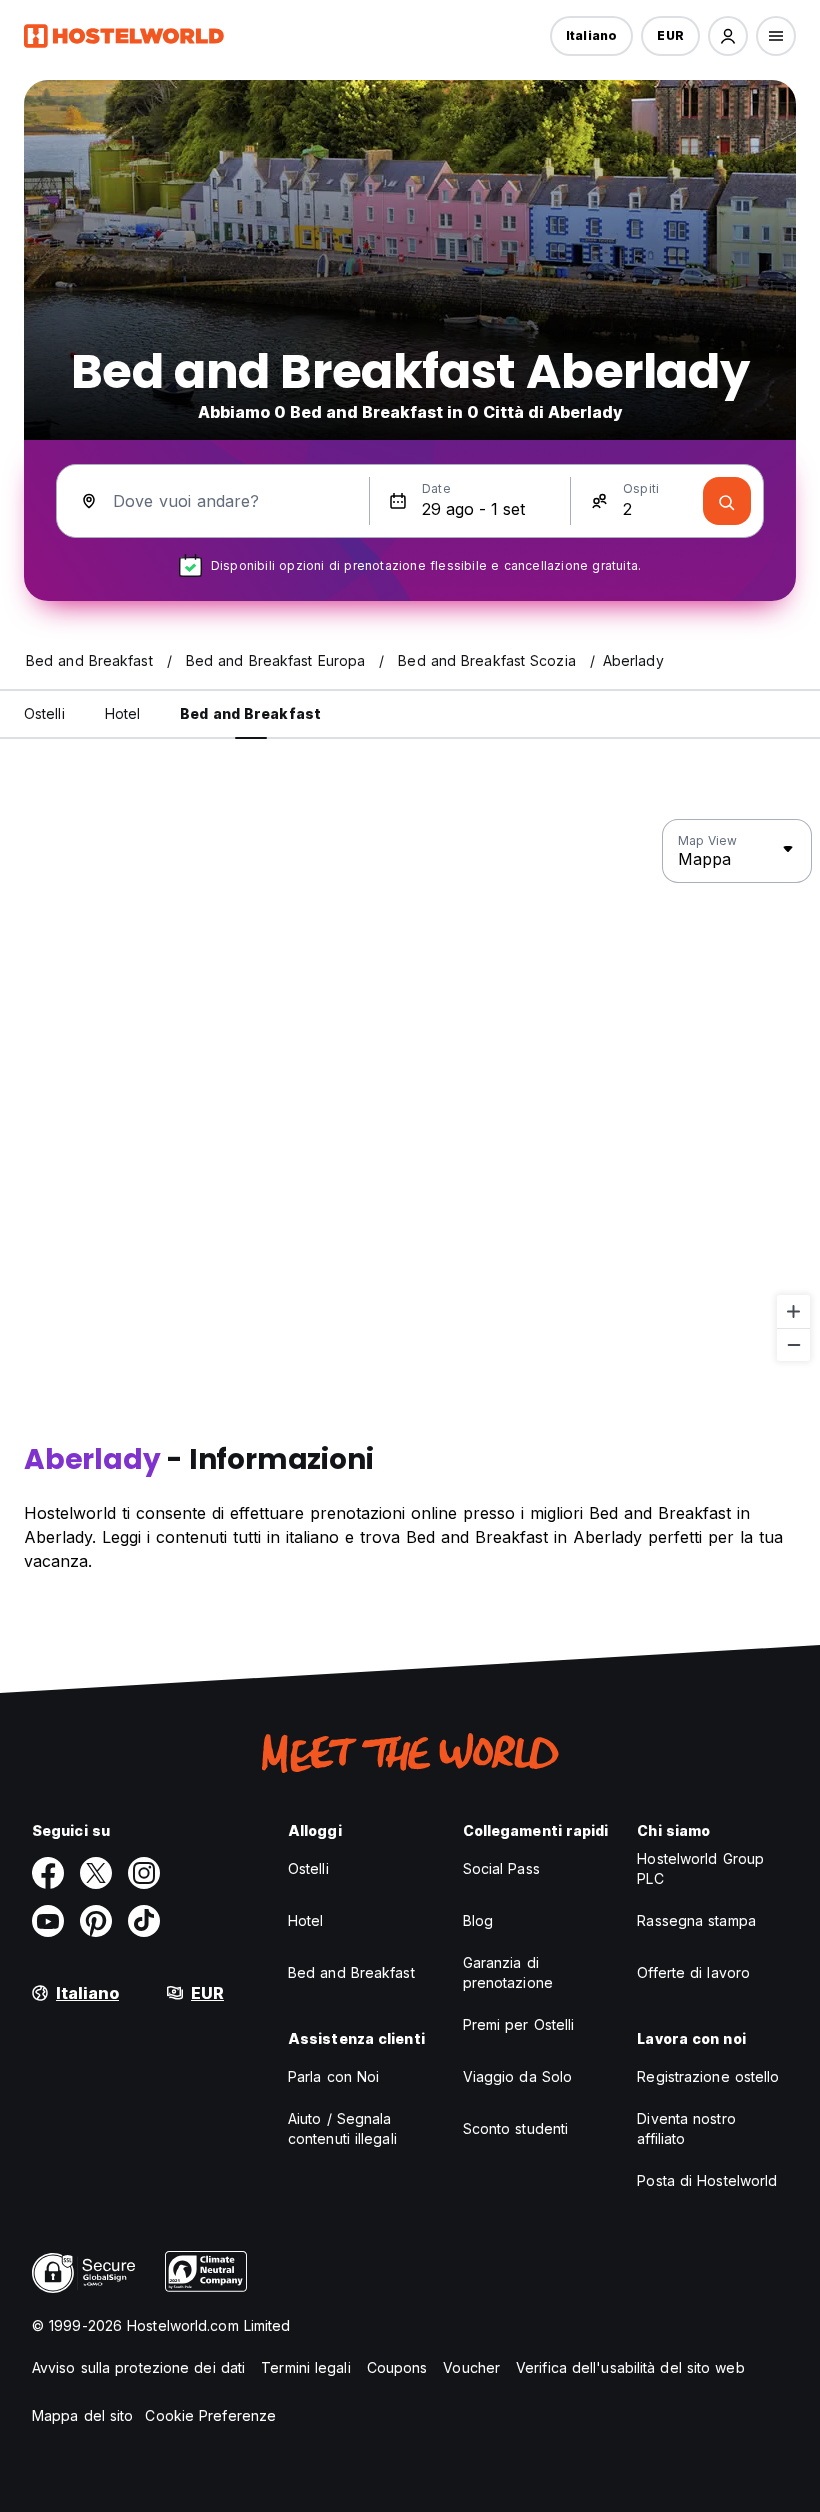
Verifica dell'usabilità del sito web (630, 2367)
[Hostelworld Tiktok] (144, 1921)
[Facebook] (48, 1873)
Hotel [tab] (123, 713)
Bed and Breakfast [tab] (250, 713)
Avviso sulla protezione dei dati (138, 2367)
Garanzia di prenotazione (508, 1972)
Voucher (471, 2367)
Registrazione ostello (708, 2076)
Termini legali (305, 2367)
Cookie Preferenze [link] (210, 2415)
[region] (410, 1091)
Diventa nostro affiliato (686, 2128)
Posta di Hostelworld (707, 2180)
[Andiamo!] (727, 501)
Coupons (397, 2367)
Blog (478, 1920)
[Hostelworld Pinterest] (96, 1921)
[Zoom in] (793, 1311)
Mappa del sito (82, 2415)
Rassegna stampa (696, 1920)
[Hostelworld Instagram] (144, 1873)
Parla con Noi (333, 2076)
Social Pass (501, 1868)
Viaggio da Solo (518, 2076)
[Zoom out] (793, 1344)
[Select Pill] (728, 36)
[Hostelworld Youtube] (48, 1921)
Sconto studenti (516, 2128)
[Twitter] (96, 1873)
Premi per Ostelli (519, 2024)
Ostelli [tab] (44, 713)
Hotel (306, 1920)
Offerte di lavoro (693, 1972)
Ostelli (308, 1868)
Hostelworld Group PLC (700, 1868)
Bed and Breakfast (351, 1972)
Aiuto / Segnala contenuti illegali (342, 2128)
